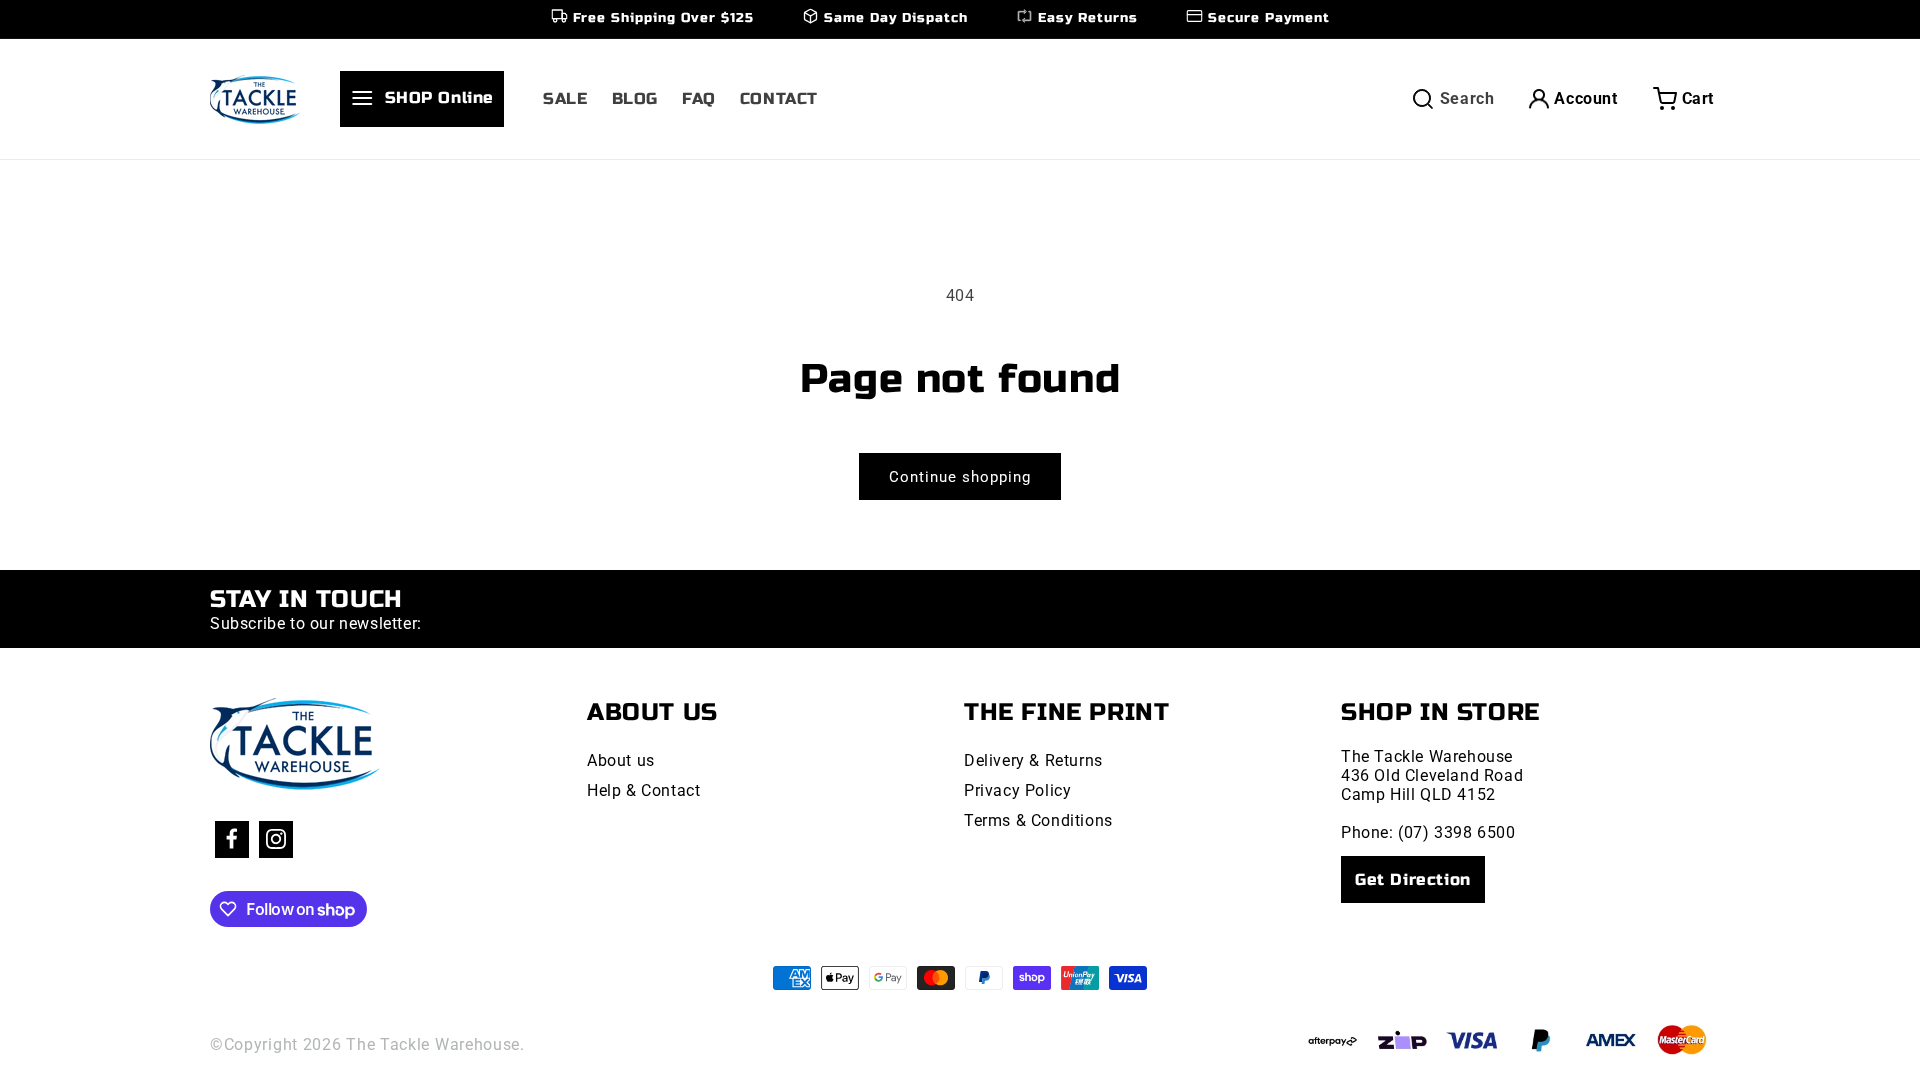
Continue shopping (960, 477)
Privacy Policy (1017, 790)
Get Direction (1413, 879)
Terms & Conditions (1038, 820)
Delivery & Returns (1033, 760)
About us (621, 760)
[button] (430, 99)
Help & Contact (643, 790)
